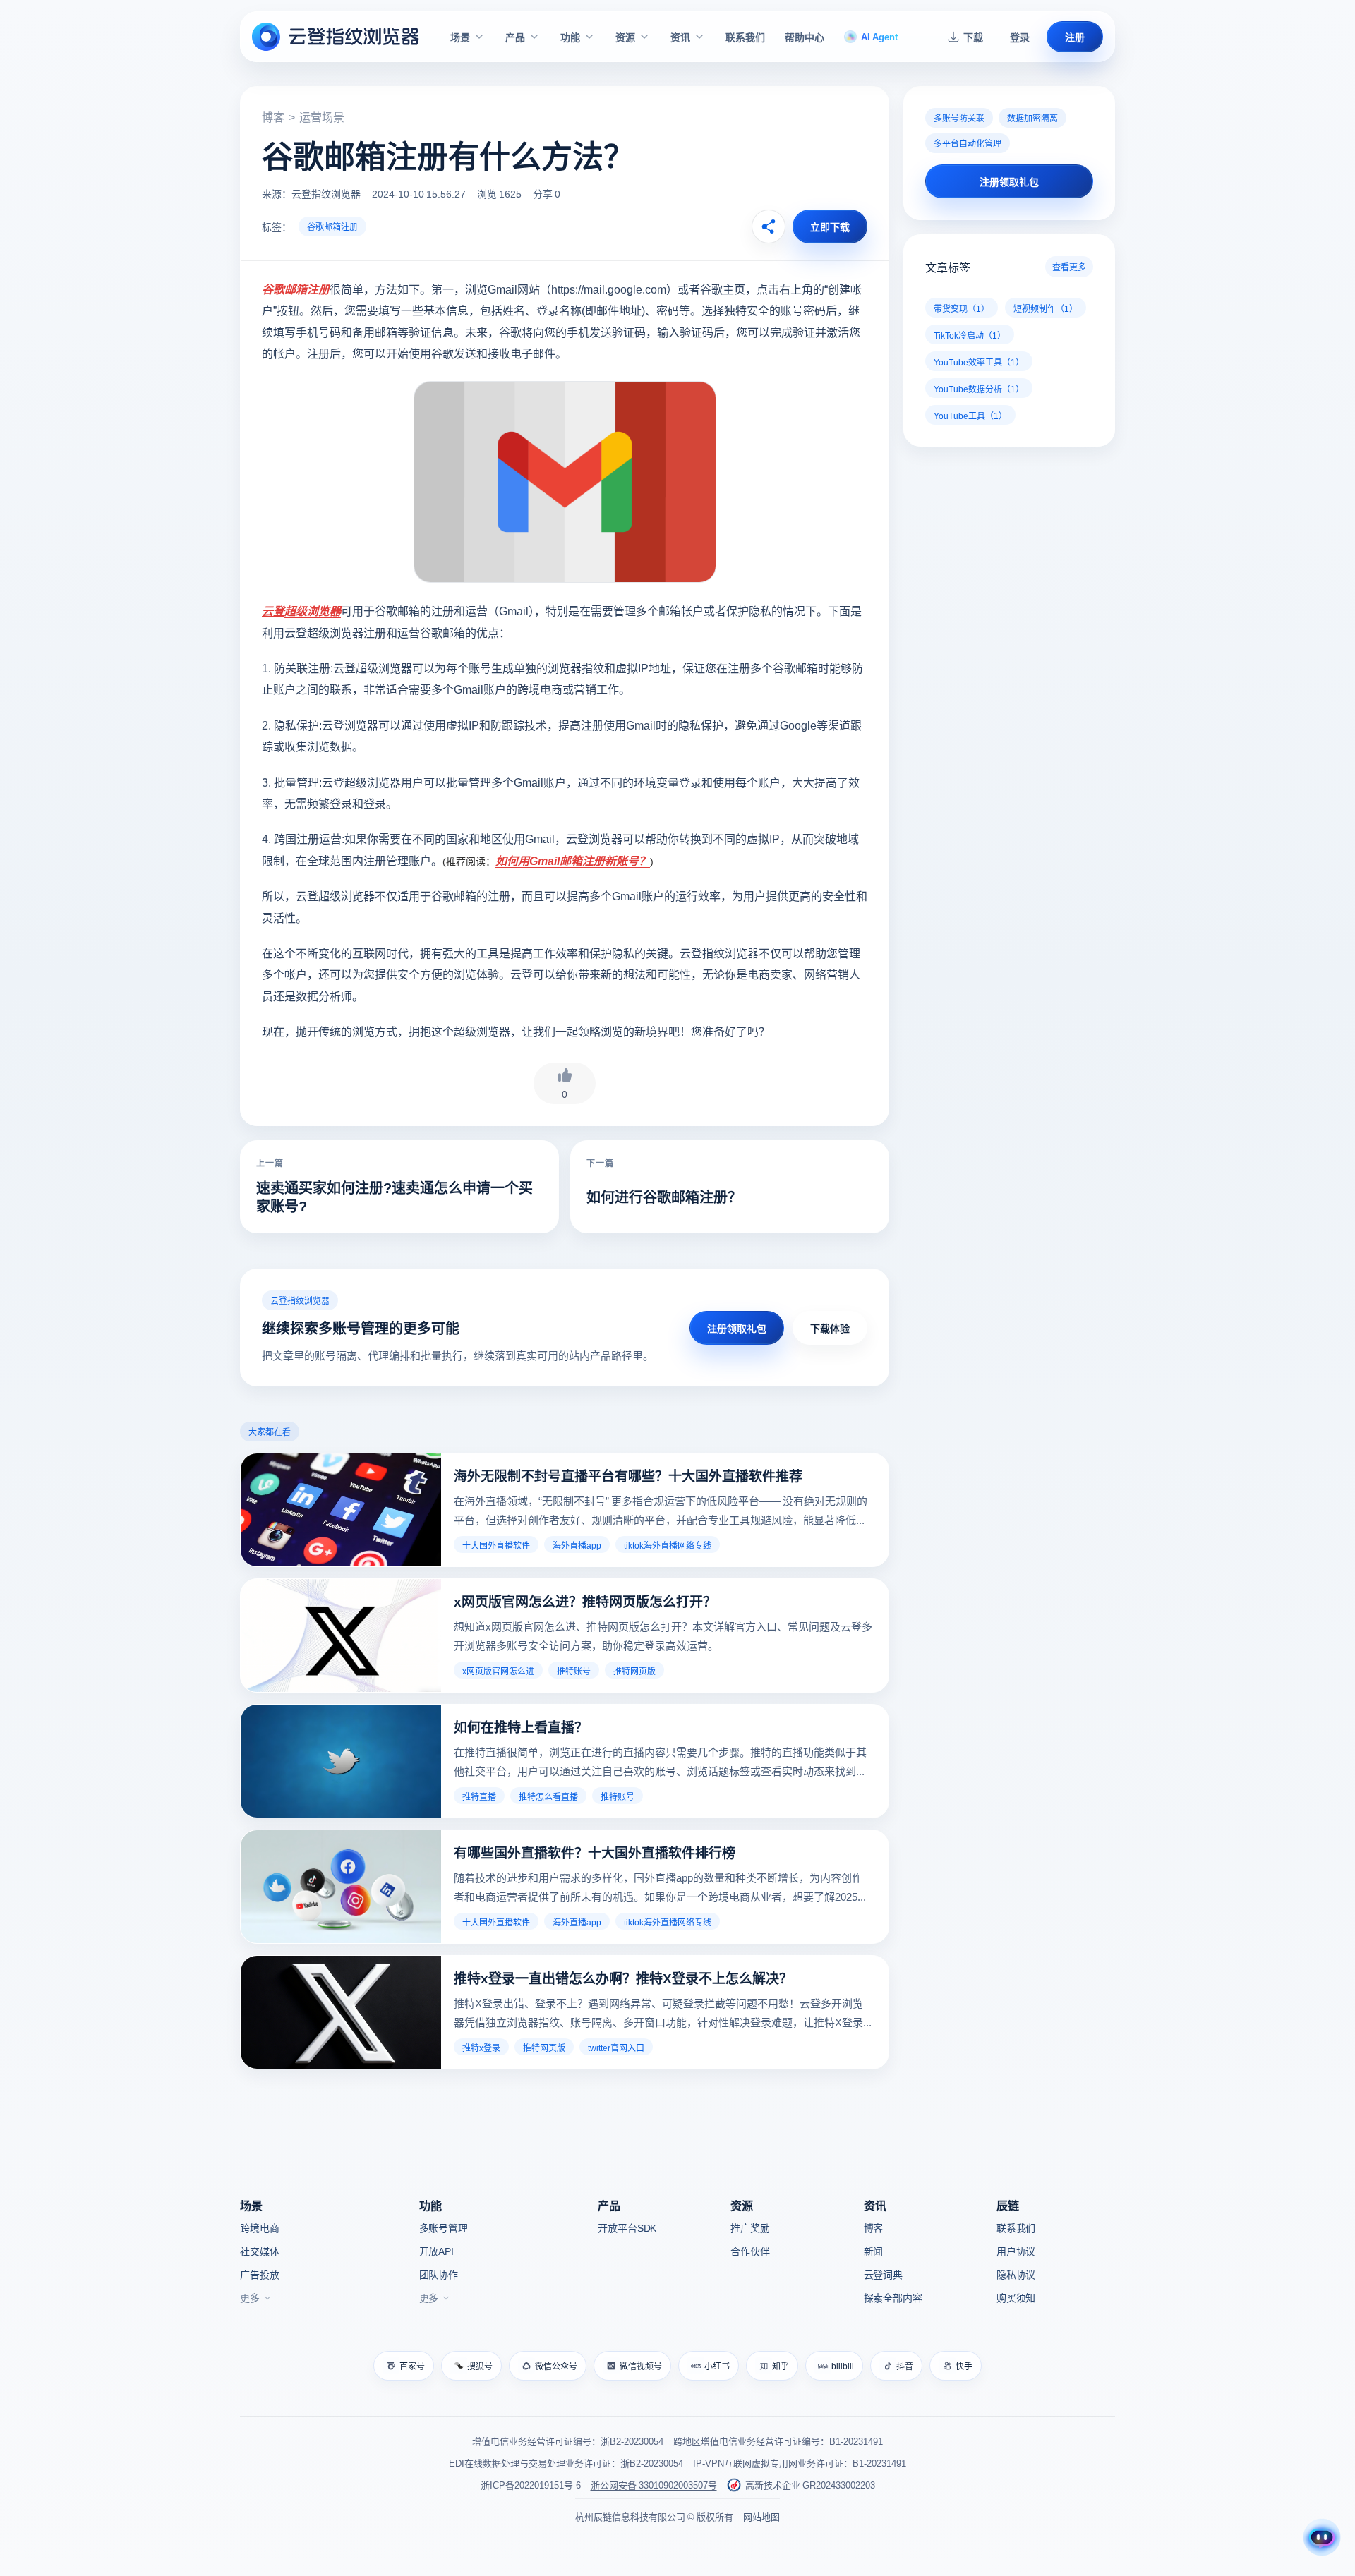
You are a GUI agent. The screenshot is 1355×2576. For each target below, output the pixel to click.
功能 (570, 37)
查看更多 (1069, 266)
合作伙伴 (750, 2251)
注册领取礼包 (737, 1328)
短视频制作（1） (1046, 308)
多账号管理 (444, 2227)
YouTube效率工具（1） (979, 362)
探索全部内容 (893, 2297)
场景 (460, 37)
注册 (1075, 37)
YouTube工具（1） (970, 415)
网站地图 (761, 2516)
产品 (515, 37)
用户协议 (1016, 2251)
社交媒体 (259, 2251)
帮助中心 (805, 37)
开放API (436, 2251)
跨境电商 (259, 2227)
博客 (273, 116)
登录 (1020, 37)
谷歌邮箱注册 (332, 226)
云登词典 (883, 2274)
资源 (625, 37)
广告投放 (259, 2274)
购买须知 (1016, 2297)
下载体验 (830, 1328)
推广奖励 (750, 2227)
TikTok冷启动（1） (970, 335)
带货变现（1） (962, 308)
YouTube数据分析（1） (979, 388)
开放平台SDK (627, 2227)
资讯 (680, 37)
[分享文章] (769, 226)
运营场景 (322, 116)
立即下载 (830, 226)
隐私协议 (1016, 2274)
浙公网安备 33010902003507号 (654, 2485)
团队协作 (439, 2274)
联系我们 (745, 37)
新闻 (874, 2251)
